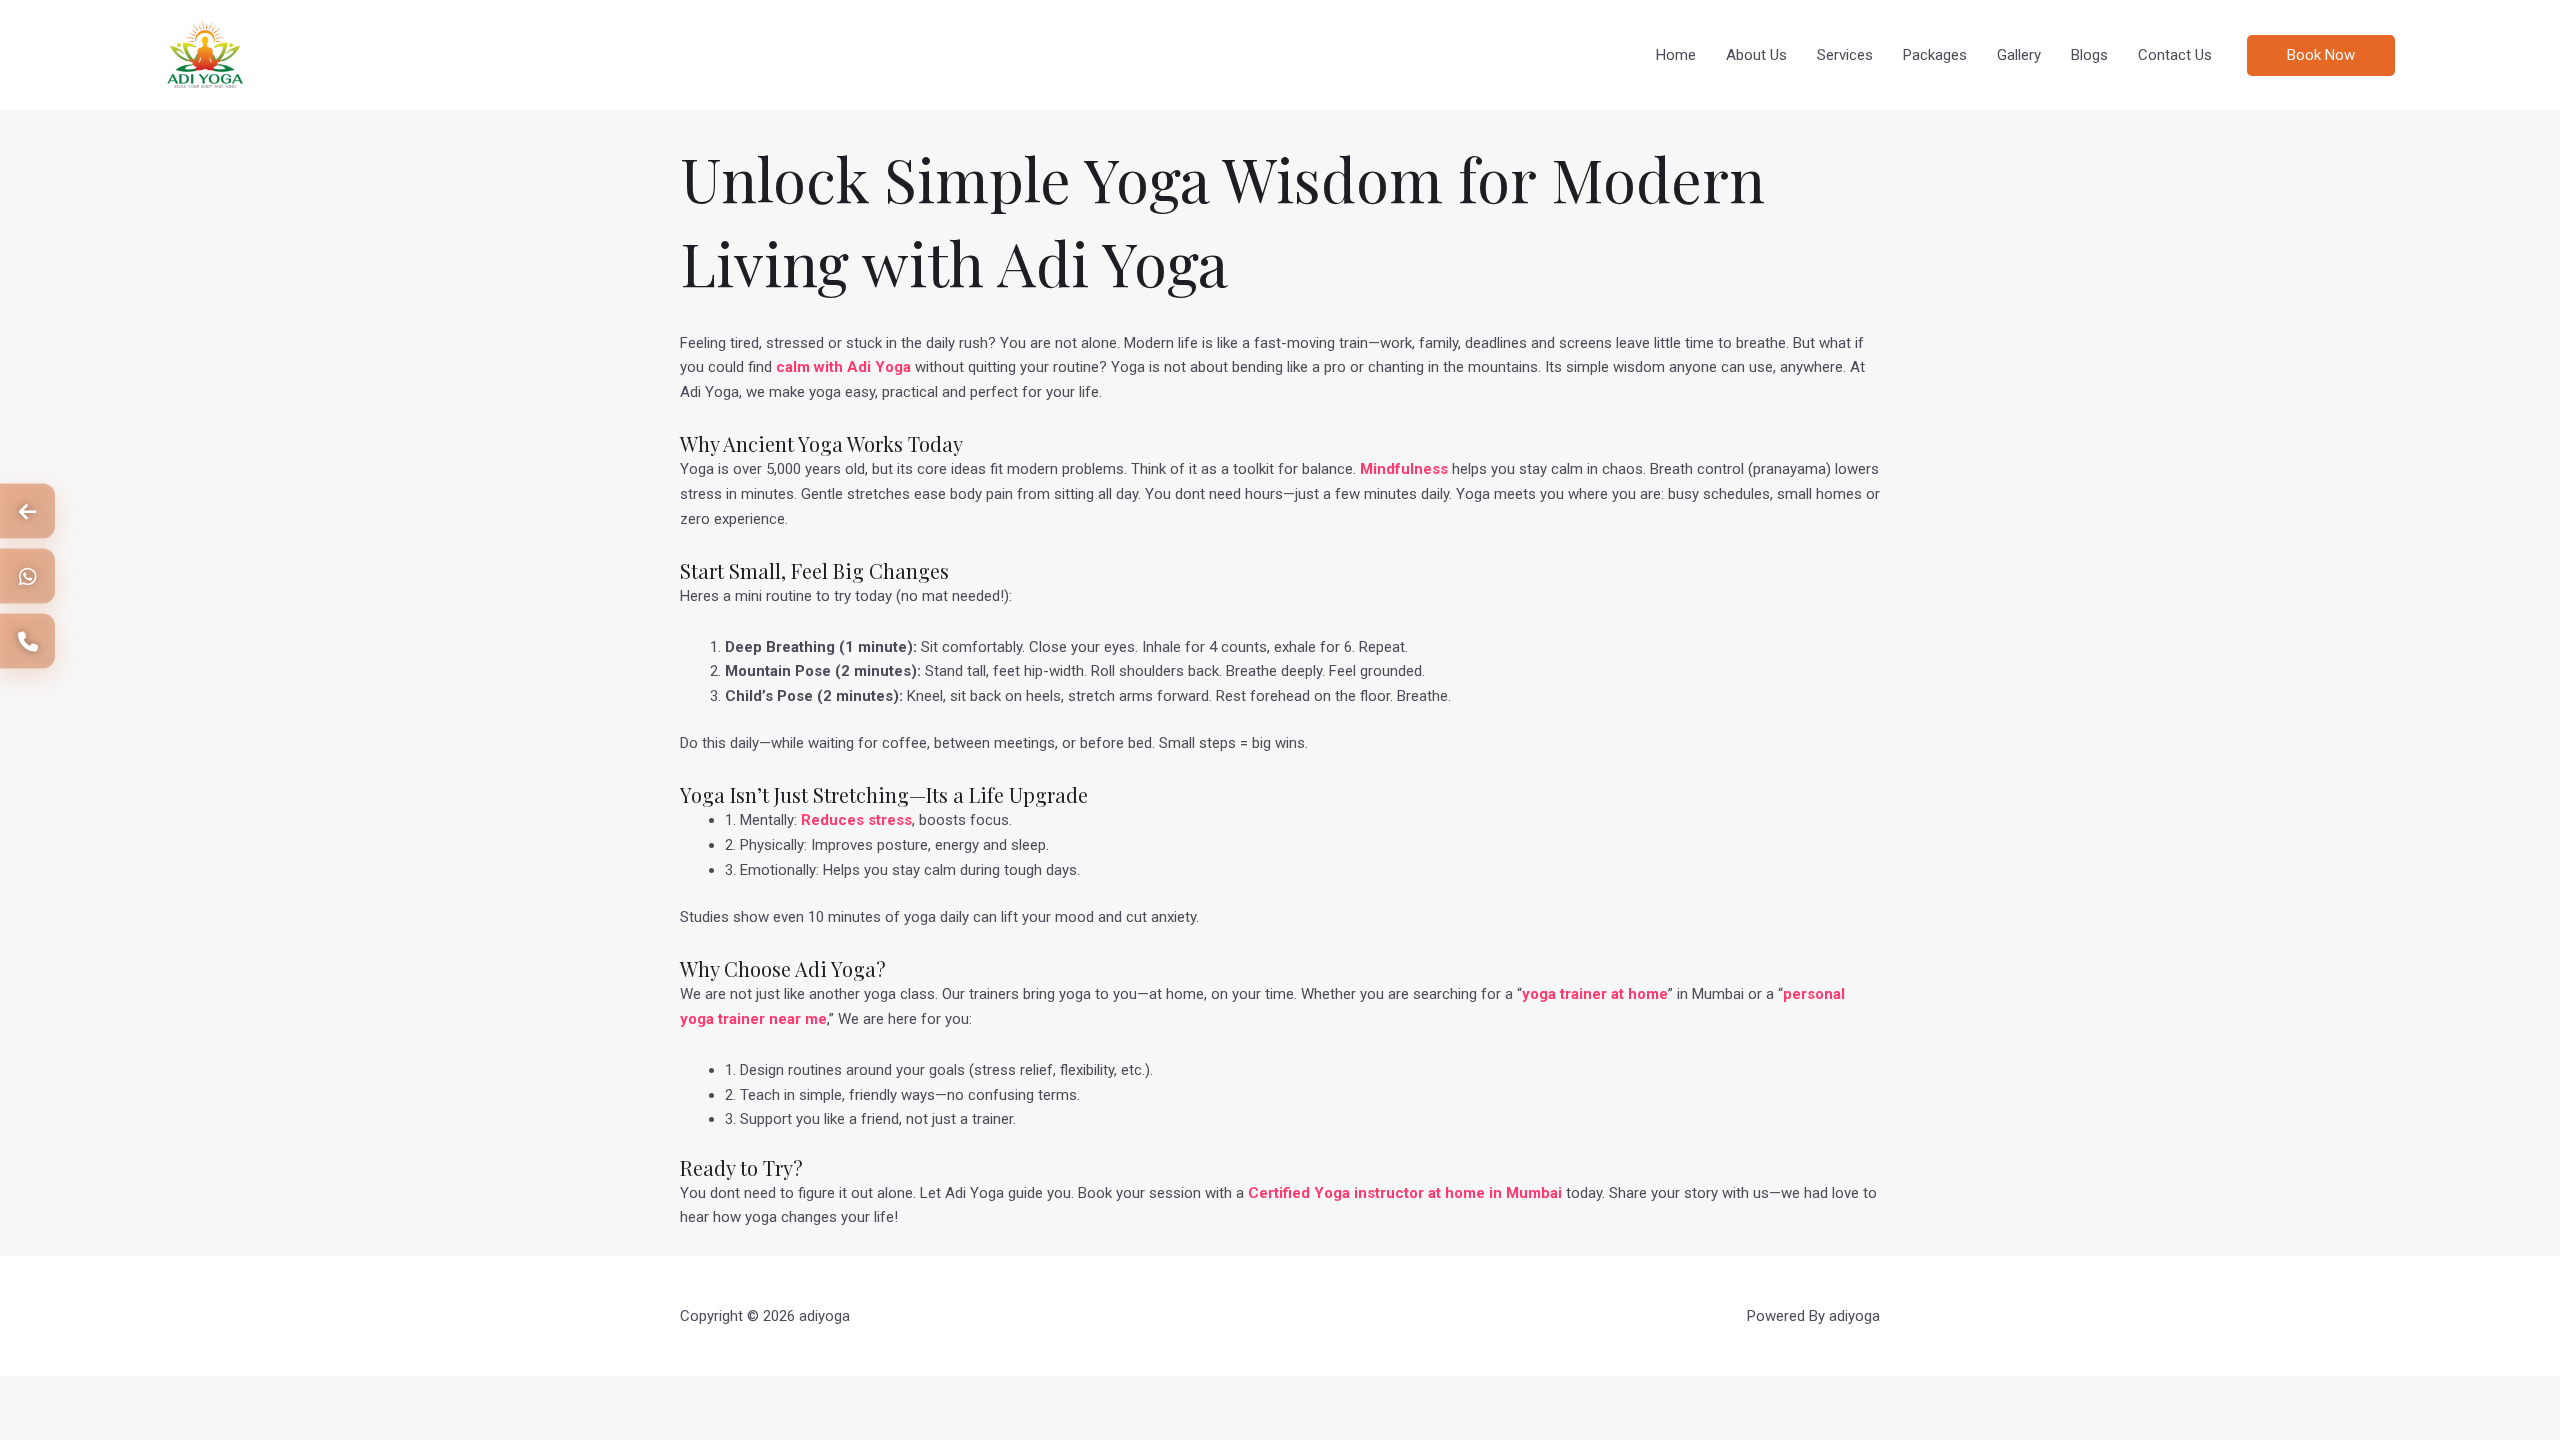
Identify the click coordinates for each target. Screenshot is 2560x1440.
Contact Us (2175, 55)
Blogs (2089, 55)
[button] (2386, 55)
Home (1676, 55)
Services (1845, 55)
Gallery (2019, 55)
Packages (1935, 55)
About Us (1756, 55)
